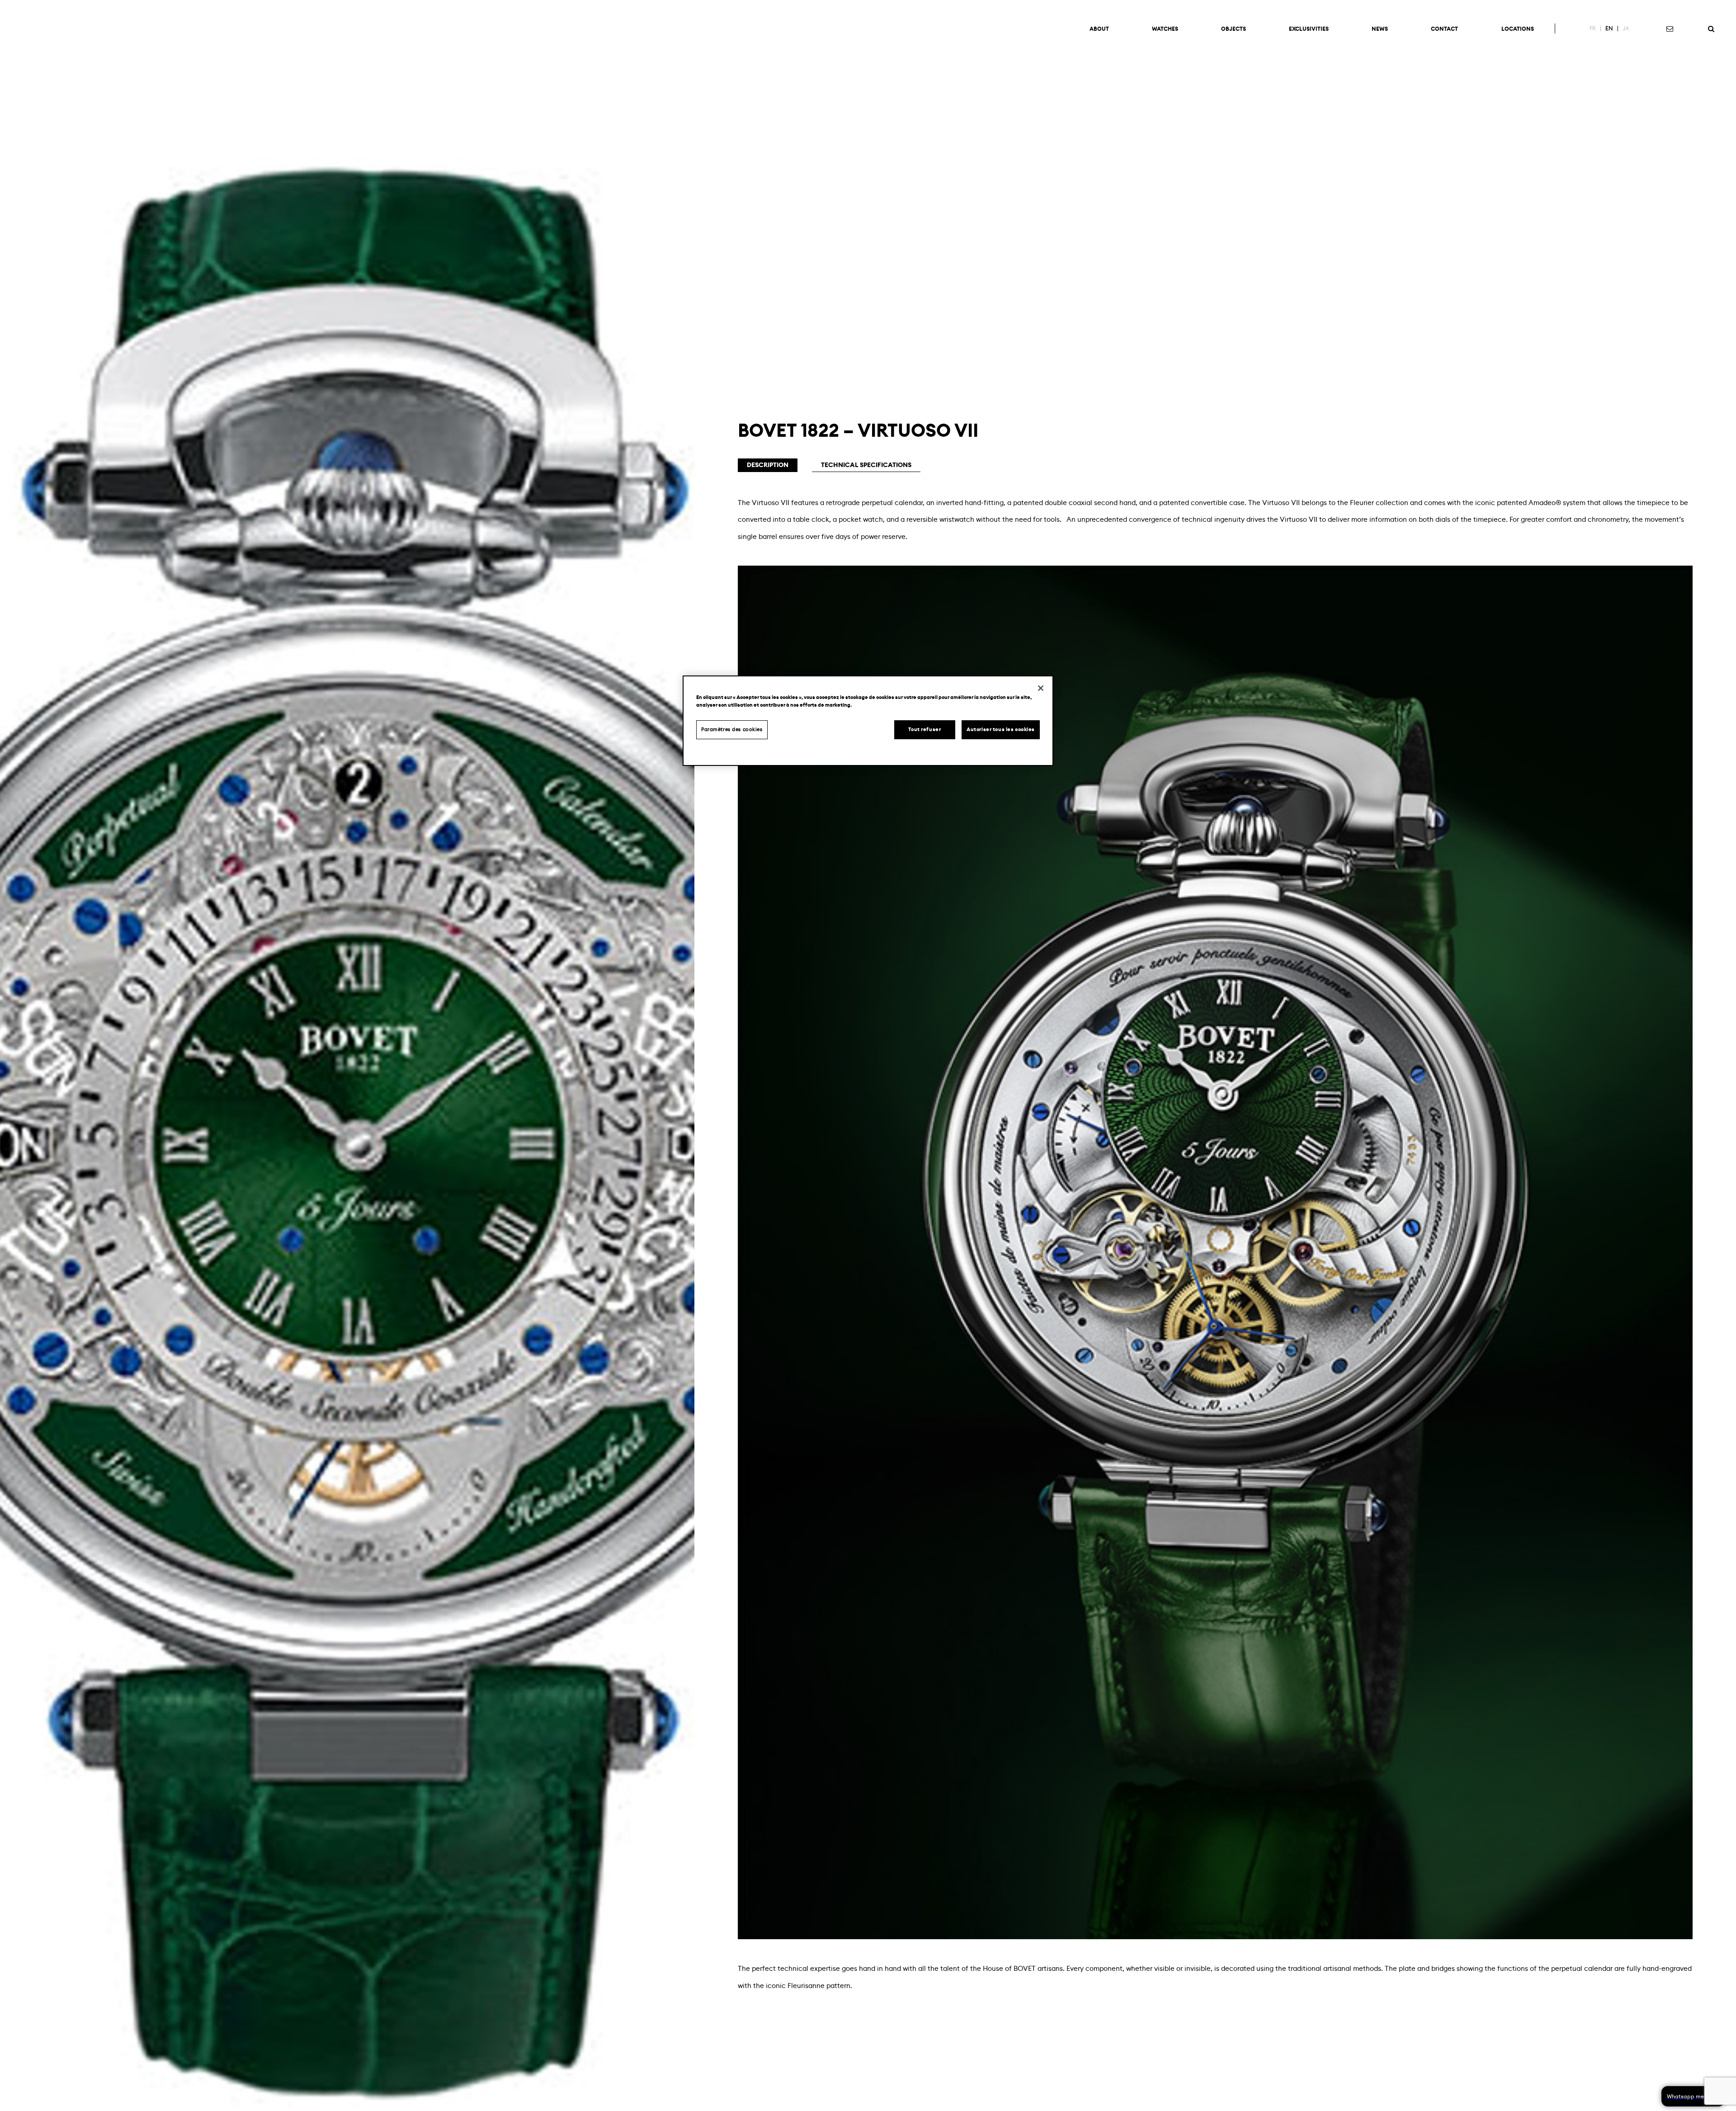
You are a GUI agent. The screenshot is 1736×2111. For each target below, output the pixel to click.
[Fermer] (1041, 688)
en (1609, 28)
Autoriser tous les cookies (1001, 730)
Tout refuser (925, 730)
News (1380, 29)
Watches (1165, 29)
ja (1626, 28)
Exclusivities (1309, 29)
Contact (1444, 29)
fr (1593, 28)
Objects (1234, 29)
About (1099, 29)
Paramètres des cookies (732, 730)
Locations (1518, 29)
